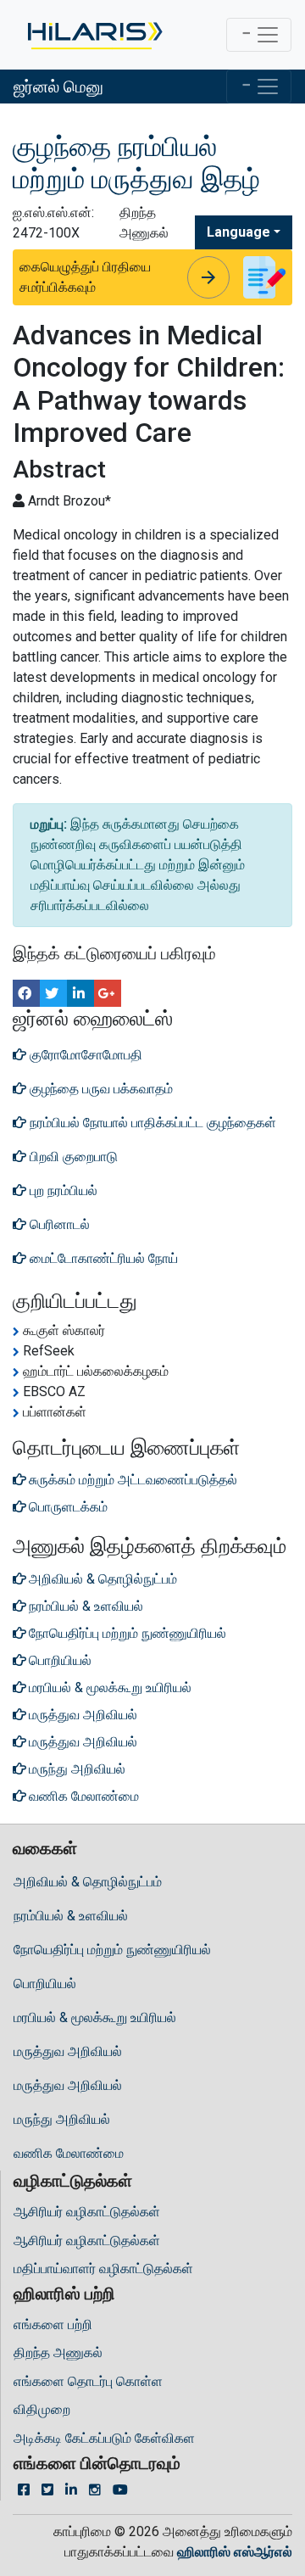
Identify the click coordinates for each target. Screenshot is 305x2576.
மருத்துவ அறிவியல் (68, 2051)
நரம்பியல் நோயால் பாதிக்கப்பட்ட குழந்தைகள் (151, 1123)
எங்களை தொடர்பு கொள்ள (88, 2381)
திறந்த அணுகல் (58, 2352)
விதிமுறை (42, 2409)
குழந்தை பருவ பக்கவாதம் (100, 1089)
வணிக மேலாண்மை (69, 2153)
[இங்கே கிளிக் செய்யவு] (94, 35)
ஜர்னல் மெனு (58, 87)
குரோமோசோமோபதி (84, 1055)
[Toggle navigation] (259, 35)
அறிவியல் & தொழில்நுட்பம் (88, 1882)
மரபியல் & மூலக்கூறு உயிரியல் (95, 2017)
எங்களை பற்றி (53, 2325)
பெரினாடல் (58, 1224)
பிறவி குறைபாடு (72, 1157)
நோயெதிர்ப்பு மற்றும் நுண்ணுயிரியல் (112, 1950)
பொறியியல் (45, 1984)
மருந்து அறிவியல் (62, 2119)
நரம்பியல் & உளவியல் (71, 1916)
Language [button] (238, 232)
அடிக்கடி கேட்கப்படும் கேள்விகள (104, 2438)
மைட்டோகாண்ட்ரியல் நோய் (102, 1258)
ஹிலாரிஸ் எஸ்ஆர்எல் (235, 2552)
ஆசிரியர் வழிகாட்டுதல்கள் (87, 2212)
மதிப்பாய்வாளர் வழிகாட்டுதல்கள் (103, 2269)
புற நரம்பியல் (62, 1190)
